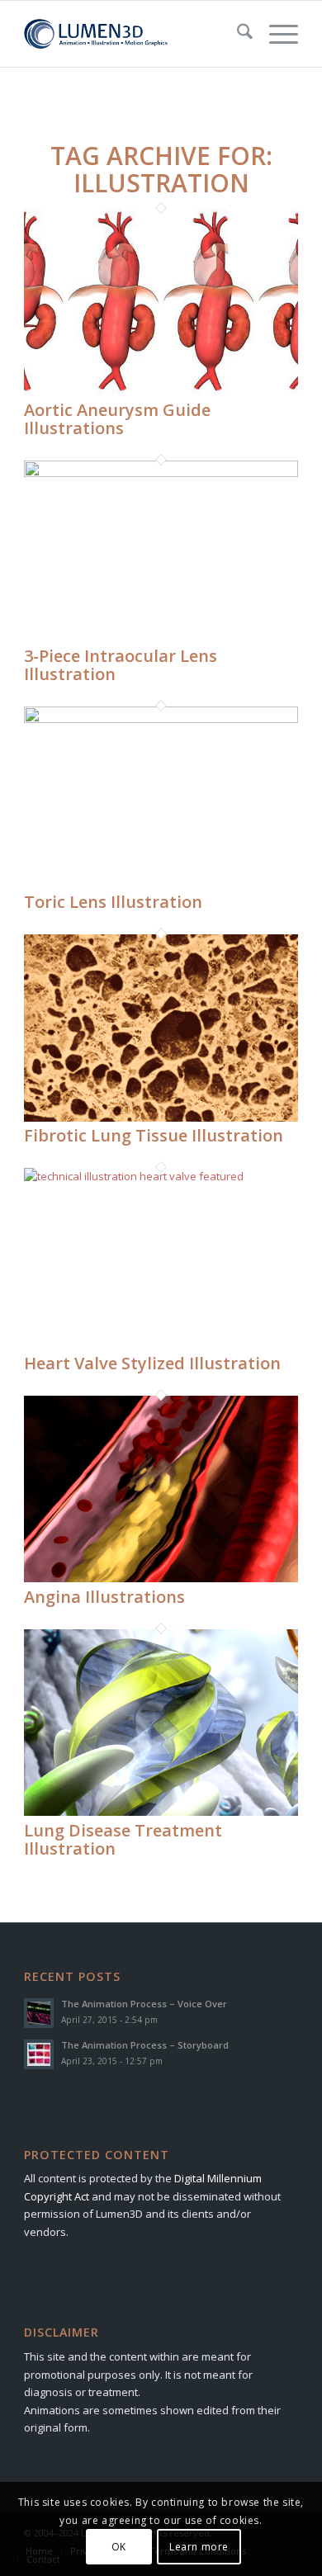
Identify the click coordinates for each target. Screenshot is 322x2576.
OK (119, 2547)
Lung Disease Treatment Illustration (123, 1839)
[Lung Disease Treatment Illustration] (161, 1812)
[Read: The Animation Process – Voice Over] (39, 2013)
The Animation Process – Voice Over (144, 2004)
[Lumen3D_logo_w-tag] (133, 34)
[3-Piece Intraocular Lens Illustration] (161, 473)
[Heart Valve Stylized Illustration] (161, 1176)
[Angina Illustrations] (161, 1578)
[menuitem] (237, 34)
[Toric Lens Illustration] (161, 719)
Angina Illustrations (104, 1597)
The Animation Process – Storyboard (145, 2045)
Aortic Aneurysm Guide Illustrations (117, 419)
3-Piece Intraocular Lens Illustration (121, 665)
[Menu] (275, 34)
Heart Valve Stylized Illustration (152, 1363)
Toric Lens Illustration (113, 902)
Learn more (199, 2547)
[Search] (237, 34)
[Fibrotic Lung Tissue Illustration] (161, 1118)
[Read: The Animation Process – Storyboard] (39, 2054)
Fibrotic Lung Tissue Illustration (154, 1135)
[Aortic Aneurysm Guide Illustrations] (161, 391)
